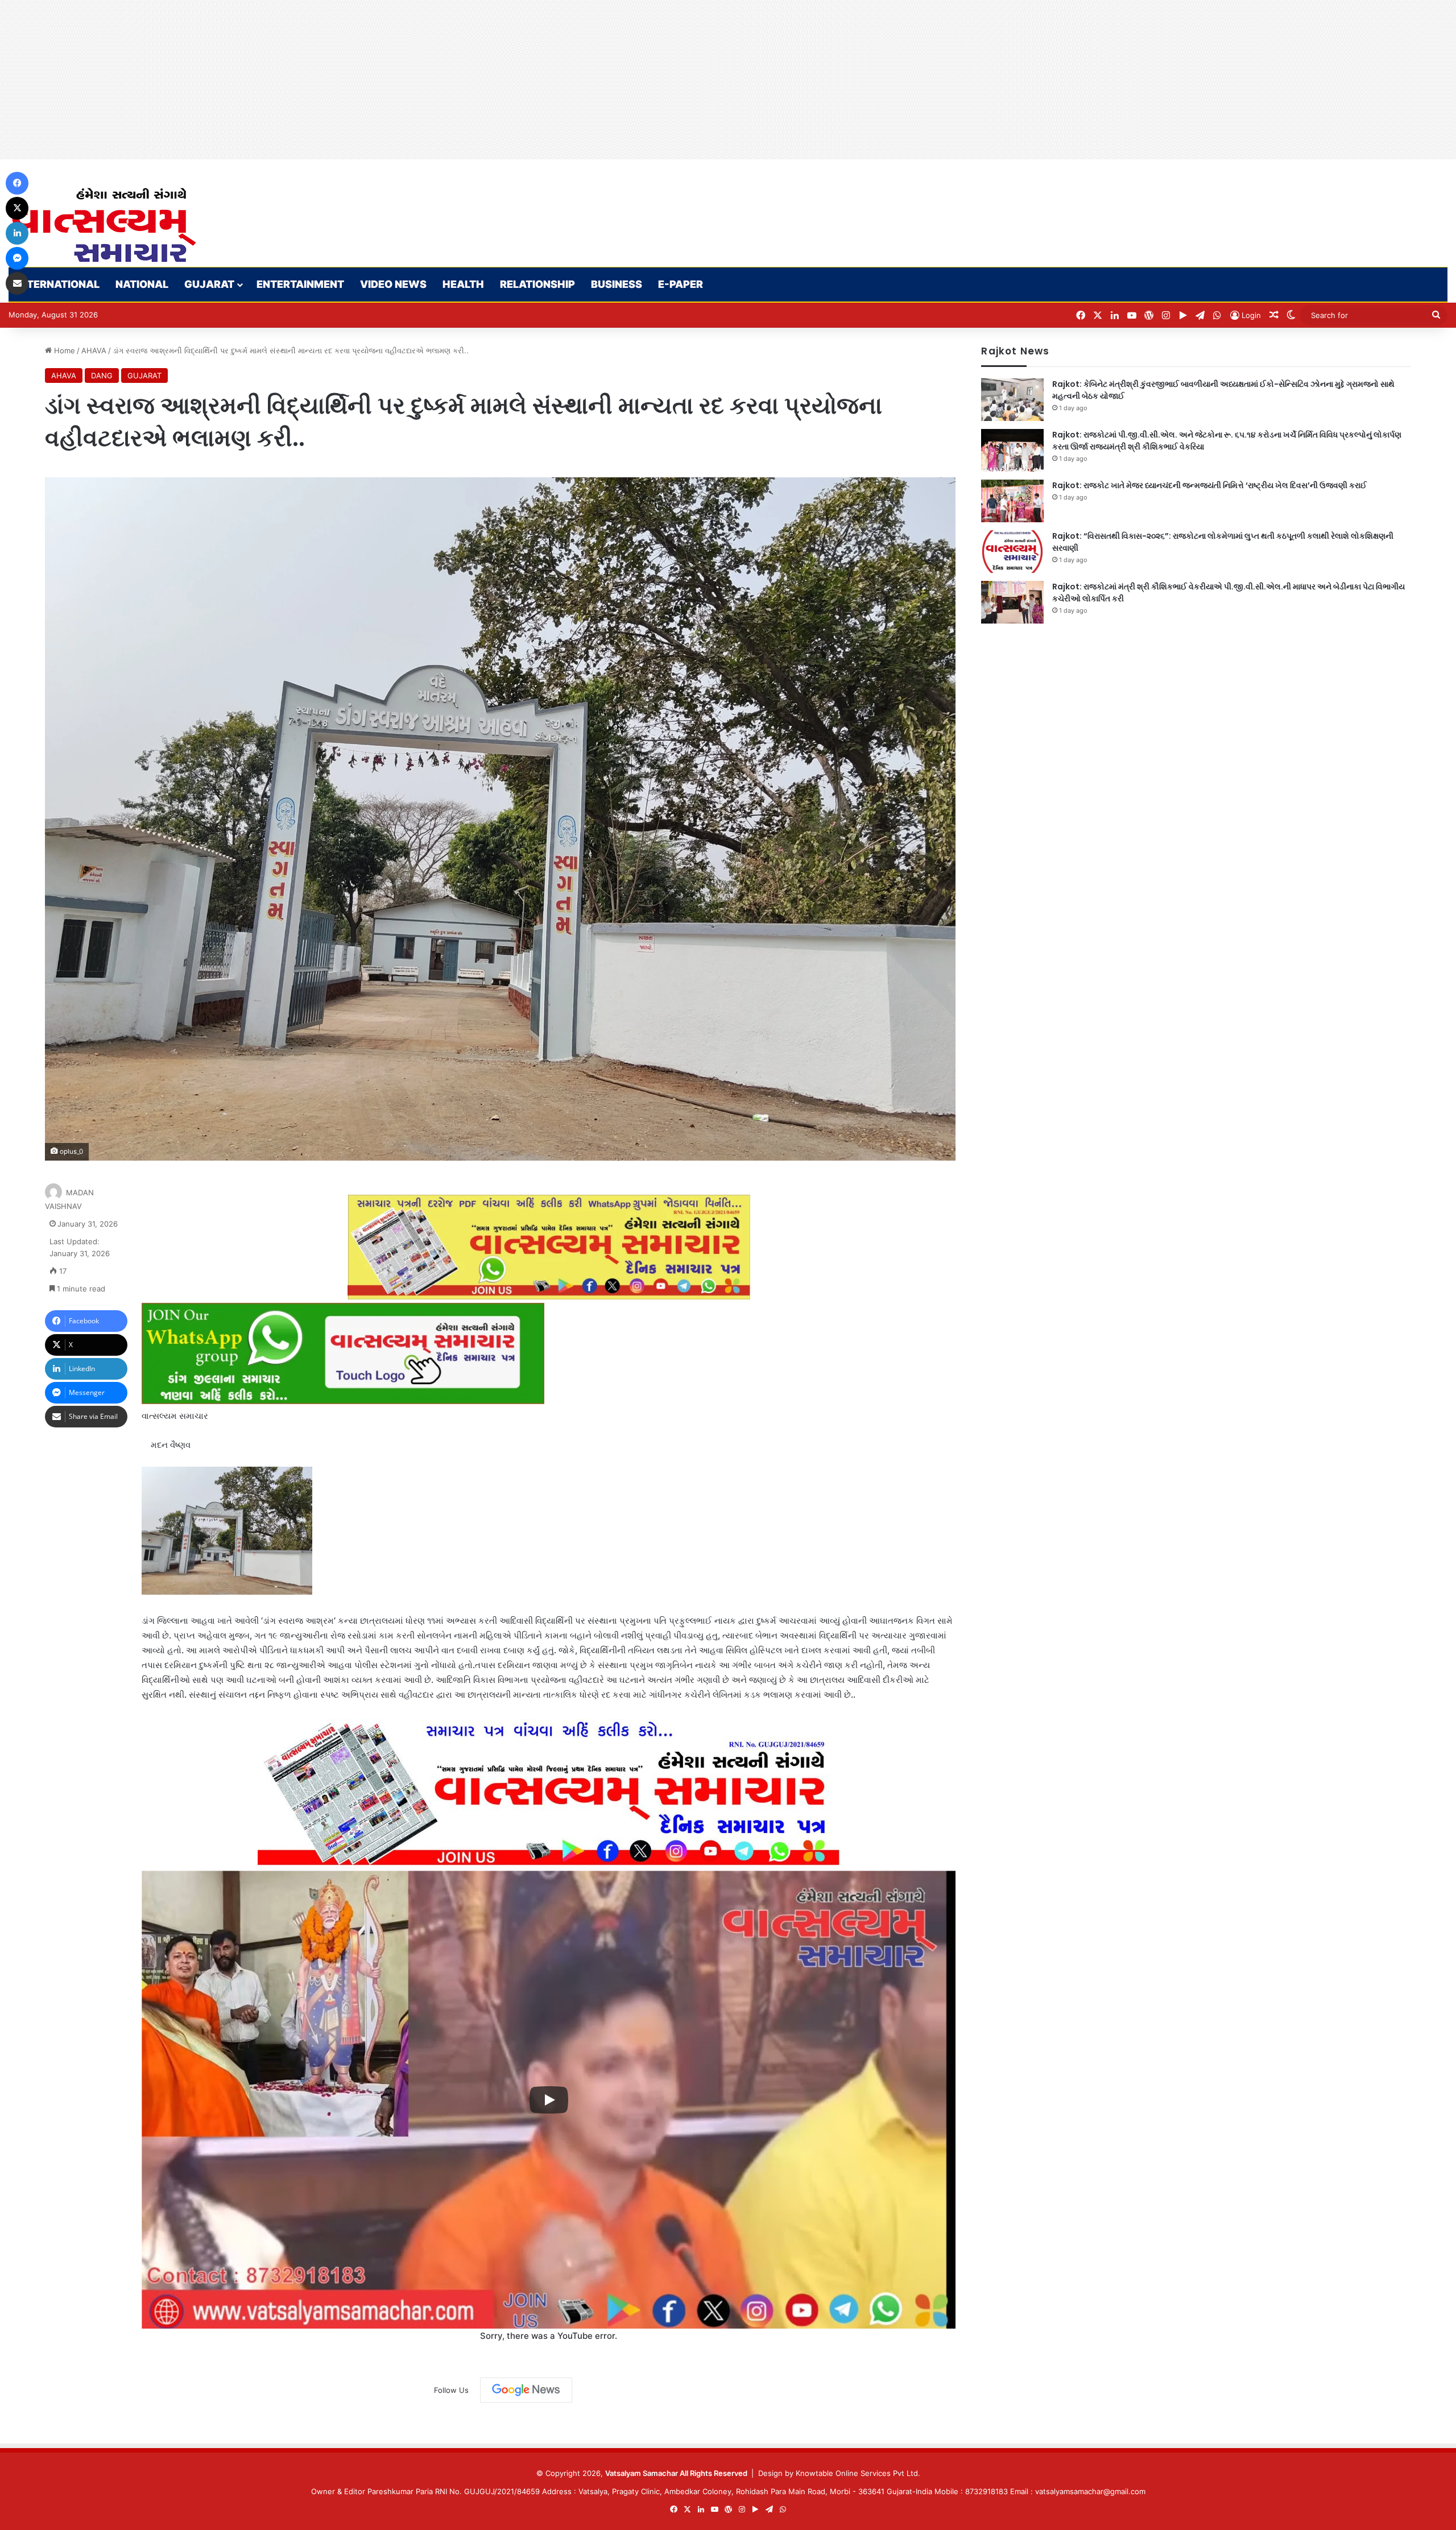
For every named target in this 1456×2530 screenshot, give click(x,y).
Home (63, 350)
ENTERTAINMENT (300, 284)
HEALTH (463, 284)
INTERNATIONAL (58, 284)
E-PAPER (681, 284)
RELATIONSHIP (537, 284)
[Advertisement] (341, 80)
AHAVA (94, 350)
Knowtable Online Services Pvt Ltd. (858, 2473)
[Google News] (526, 2390)
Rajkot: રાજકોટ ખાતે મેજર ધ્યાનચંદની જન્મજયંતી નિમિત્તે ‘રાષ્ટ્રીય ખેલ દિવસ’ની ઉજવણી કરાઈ (1209, 485)
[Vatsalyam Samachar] (104, 225)
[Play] (549, 2100)
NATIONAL (142, 284)
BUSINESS (617, 284)
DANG (102, 375)
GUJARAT (209, 284)
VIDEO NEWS (393, 284)
